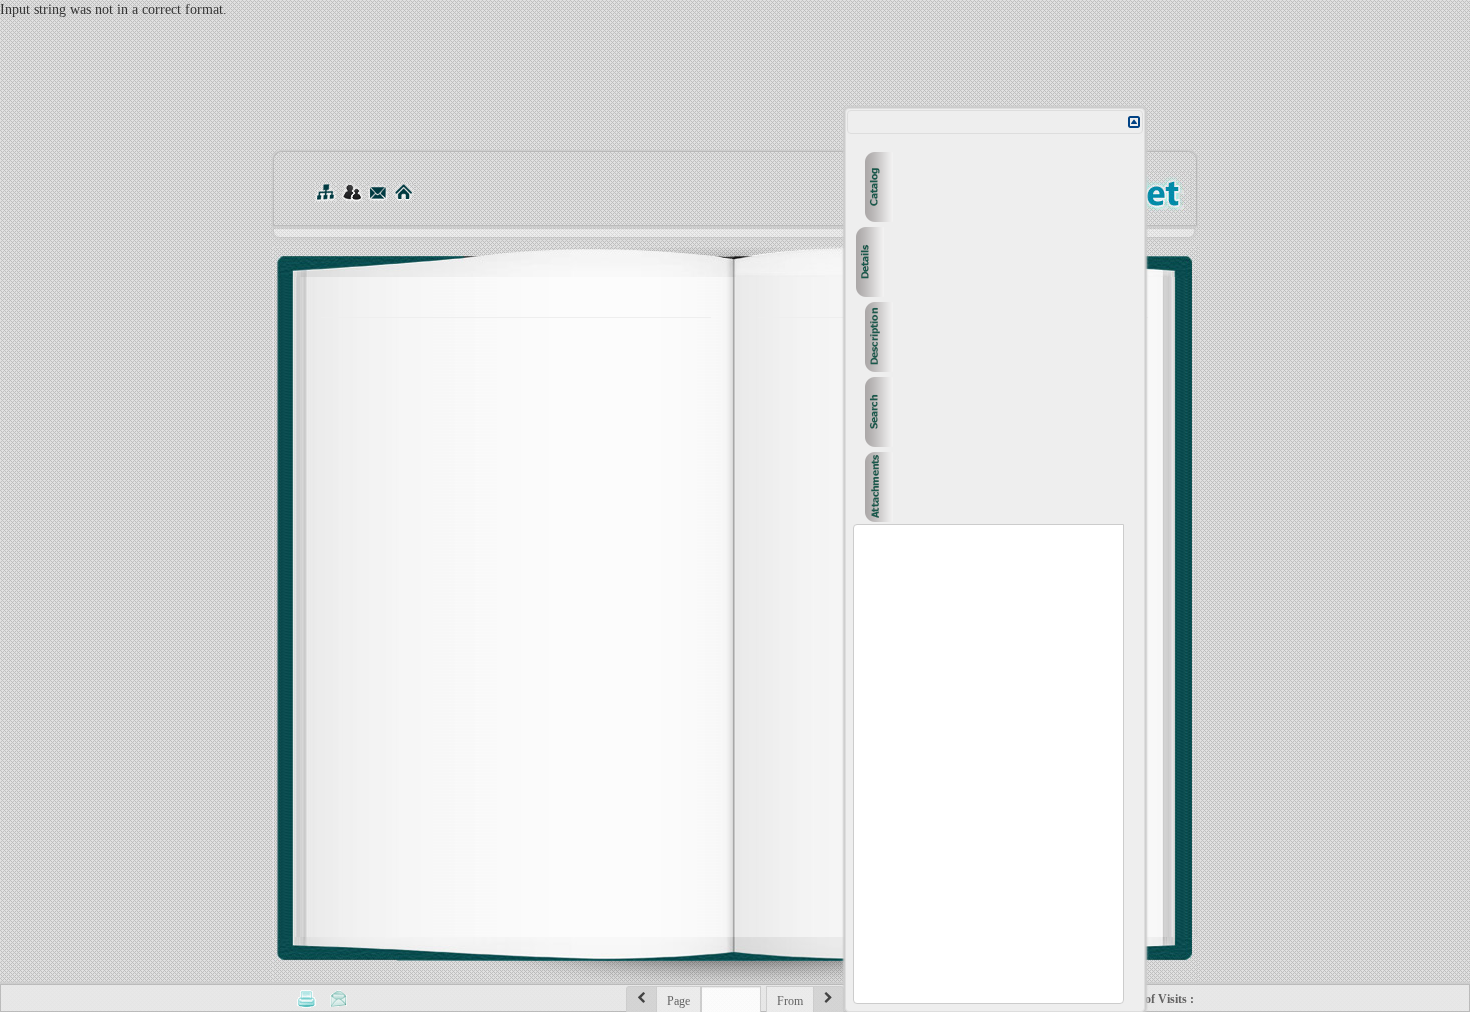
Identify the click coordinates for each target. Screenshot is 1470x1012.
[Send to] (339, 997)
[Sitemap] (325, 191)
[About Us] (351, 191)
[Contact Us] (377, 191)
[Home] (403, 191)
